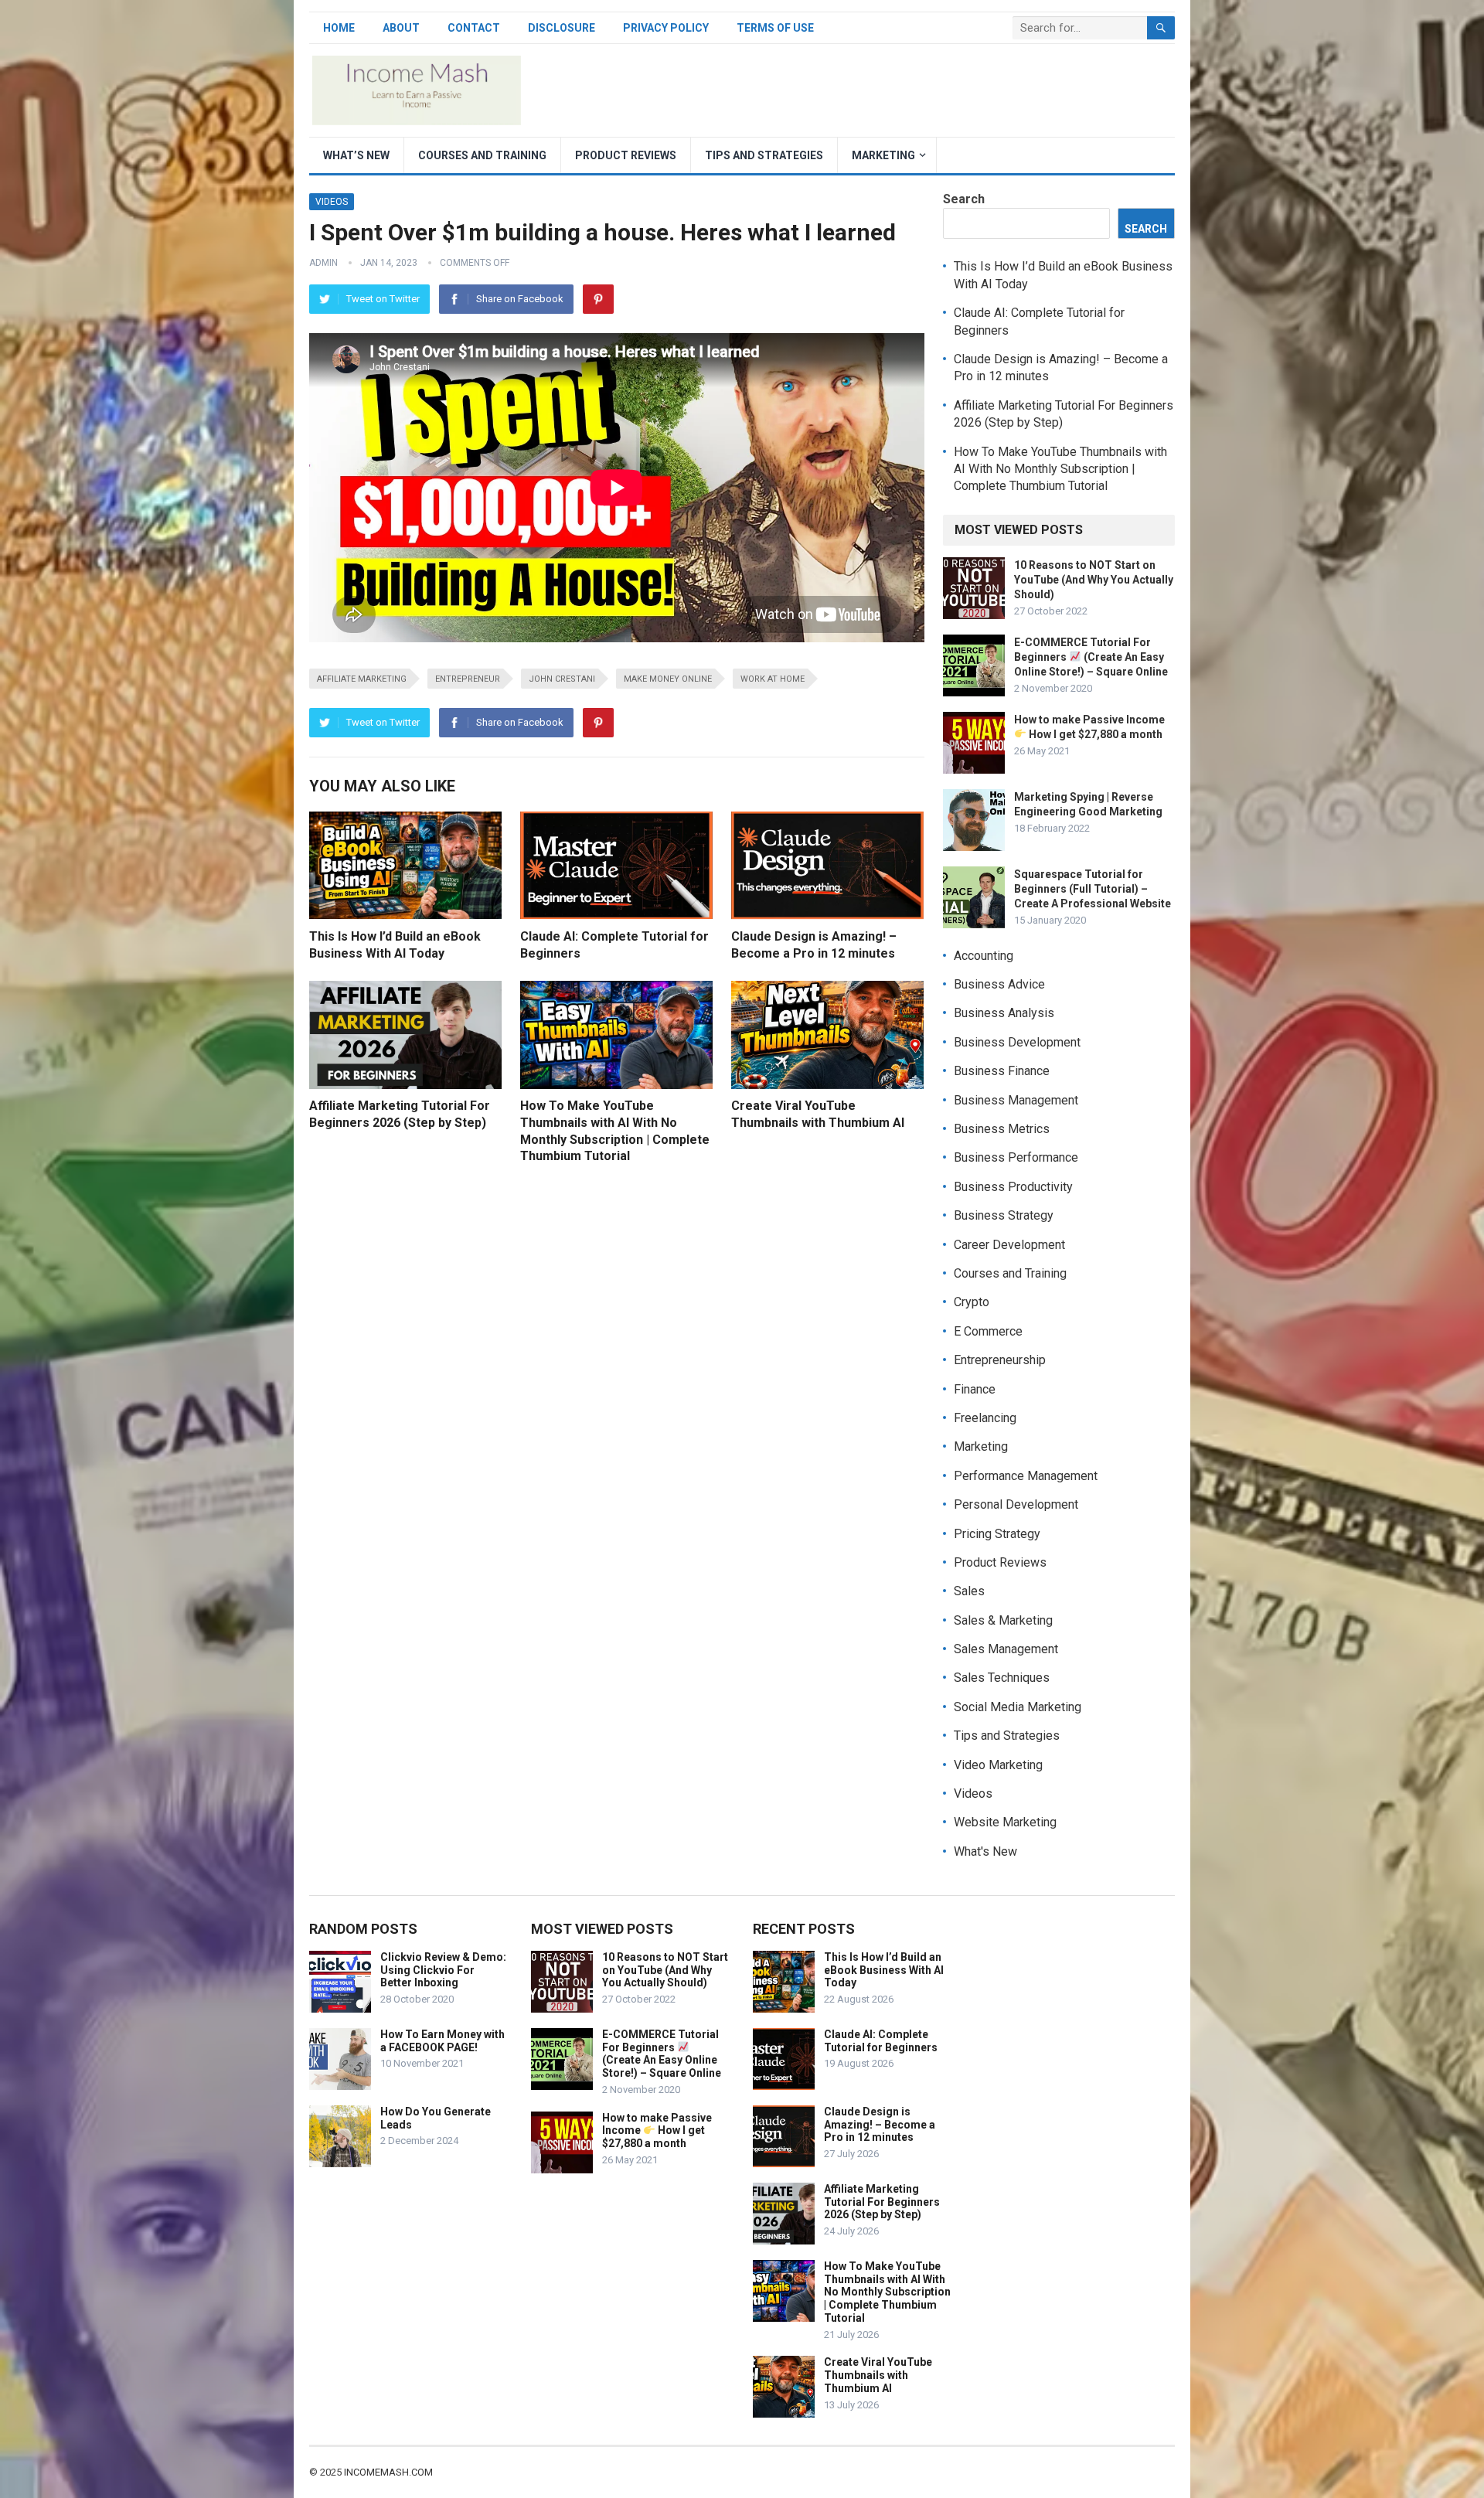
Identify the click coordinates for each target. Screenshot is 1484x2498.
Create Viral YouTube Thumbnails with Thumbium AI (878, 2375)
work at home (773, 679)
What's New (985, 1851)
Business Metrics (1002, 1129)
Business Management (1016, 1100)
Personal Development (1016, 1504)
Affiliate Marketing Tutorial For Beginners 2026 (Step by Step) (882, 2202)
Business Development (1017, 1042)
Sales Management (1006, 1649)
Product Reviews (626, 155)
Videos (332, 202)
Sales (969, 1591)
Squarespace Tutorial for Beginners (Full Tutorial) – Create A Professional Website (1093, 889)
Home (339, 28)
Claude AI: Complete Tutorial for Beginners (881, 2041)
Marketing (883, 155)
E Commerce (988, 1331)
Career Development (1009, 1245)
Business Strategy (1004, 1215)
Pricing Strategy (997, 1534)
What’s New (356, 155)
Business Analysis (1004, 1013)
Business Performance (1016, 1157)
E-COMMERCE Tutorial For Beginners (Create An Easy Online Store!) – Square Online (1091, 657)
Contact (474, 28)
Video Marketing (998, 1765)
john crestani (562, 679)
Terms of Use (775, 28)
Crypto (972, 1302)
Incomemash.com (388, 2472)
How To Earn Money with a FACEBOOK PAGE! (442, 2041)
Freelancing (985, 1418)
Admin (323, 263)
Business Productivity (1013, 1187)
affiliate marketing (362, 679)
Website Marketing (1005, 1822)
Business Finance (1002, 1071)
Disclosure (562, 28)
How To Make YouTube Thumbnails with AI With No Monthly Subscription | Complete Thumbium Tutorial (1060, 469)
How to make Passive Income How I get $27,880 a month (657, 2131)
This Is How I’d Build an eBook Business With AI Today (884, 1970)
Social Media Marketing (1018, 1707)
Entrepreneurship (1000, 1360)
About (401, 28)
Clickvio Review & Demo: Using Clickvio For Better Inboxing (443, 1970)
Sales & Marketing (1003, 1620)
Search (964, 199)
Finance (975, 1389)
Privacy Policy (666, 28)
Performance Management (1026, 1476)
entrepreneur (468, 679)
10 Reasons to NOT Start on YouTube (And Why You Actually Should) (1094, 580)
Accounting (984, 956)
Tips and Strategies (764, 155)
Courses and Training (482, 155)
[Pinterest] (598, 299)
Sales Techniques (1002, 1678)
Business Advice (999, 984)
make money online (668, 679)
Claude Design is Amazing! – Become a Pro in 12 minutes (880, 2125)
